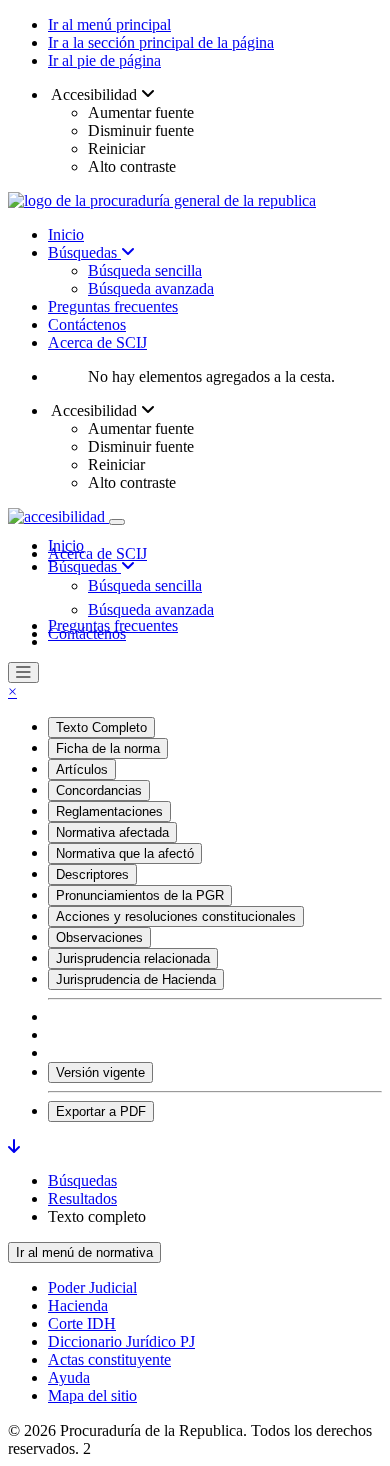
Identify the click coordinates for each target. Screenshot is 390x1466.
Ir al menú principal (109, 24)
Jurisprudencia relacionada (133, 958)
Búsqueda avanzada (151, 288)
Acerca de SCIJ (97, 342)
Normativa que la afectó (125, 853)
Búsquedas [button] (84, 566)
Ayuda (69, 1377)
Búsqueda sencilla (145, 270)
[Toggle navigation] (117, 522)
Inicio (66, 234)
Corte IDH (82, 1323)
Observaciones (99, 937)
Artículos (82, 769)
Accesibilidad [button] (94, 94)
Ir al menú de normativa (84, 1252)
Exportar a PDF (101, 1111)
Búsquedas (84, 252)
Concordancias (99, 790)
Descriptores (92, 874)
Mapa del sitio (92, 1395)
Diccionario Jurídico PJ (121, 1341)
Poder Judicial (92, 1287)
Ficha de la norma (108, 748)
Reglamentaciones (109, 811)
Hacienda (78, 1305)
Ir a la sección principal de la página (161, 42)
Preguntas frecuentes (113, 306)
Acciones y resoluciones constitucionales (176, 916)
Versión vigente (100, 1072)
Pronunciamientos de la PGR (140, 895)
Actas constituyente (109, 1359)
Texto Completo (101, 727)
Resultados (82, 1198)
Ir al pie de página (104, 60)
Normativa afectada (112, 832)
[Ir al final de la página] (14, 1146)
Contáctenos (87, 324)
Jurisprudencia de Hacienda (136, 979)
